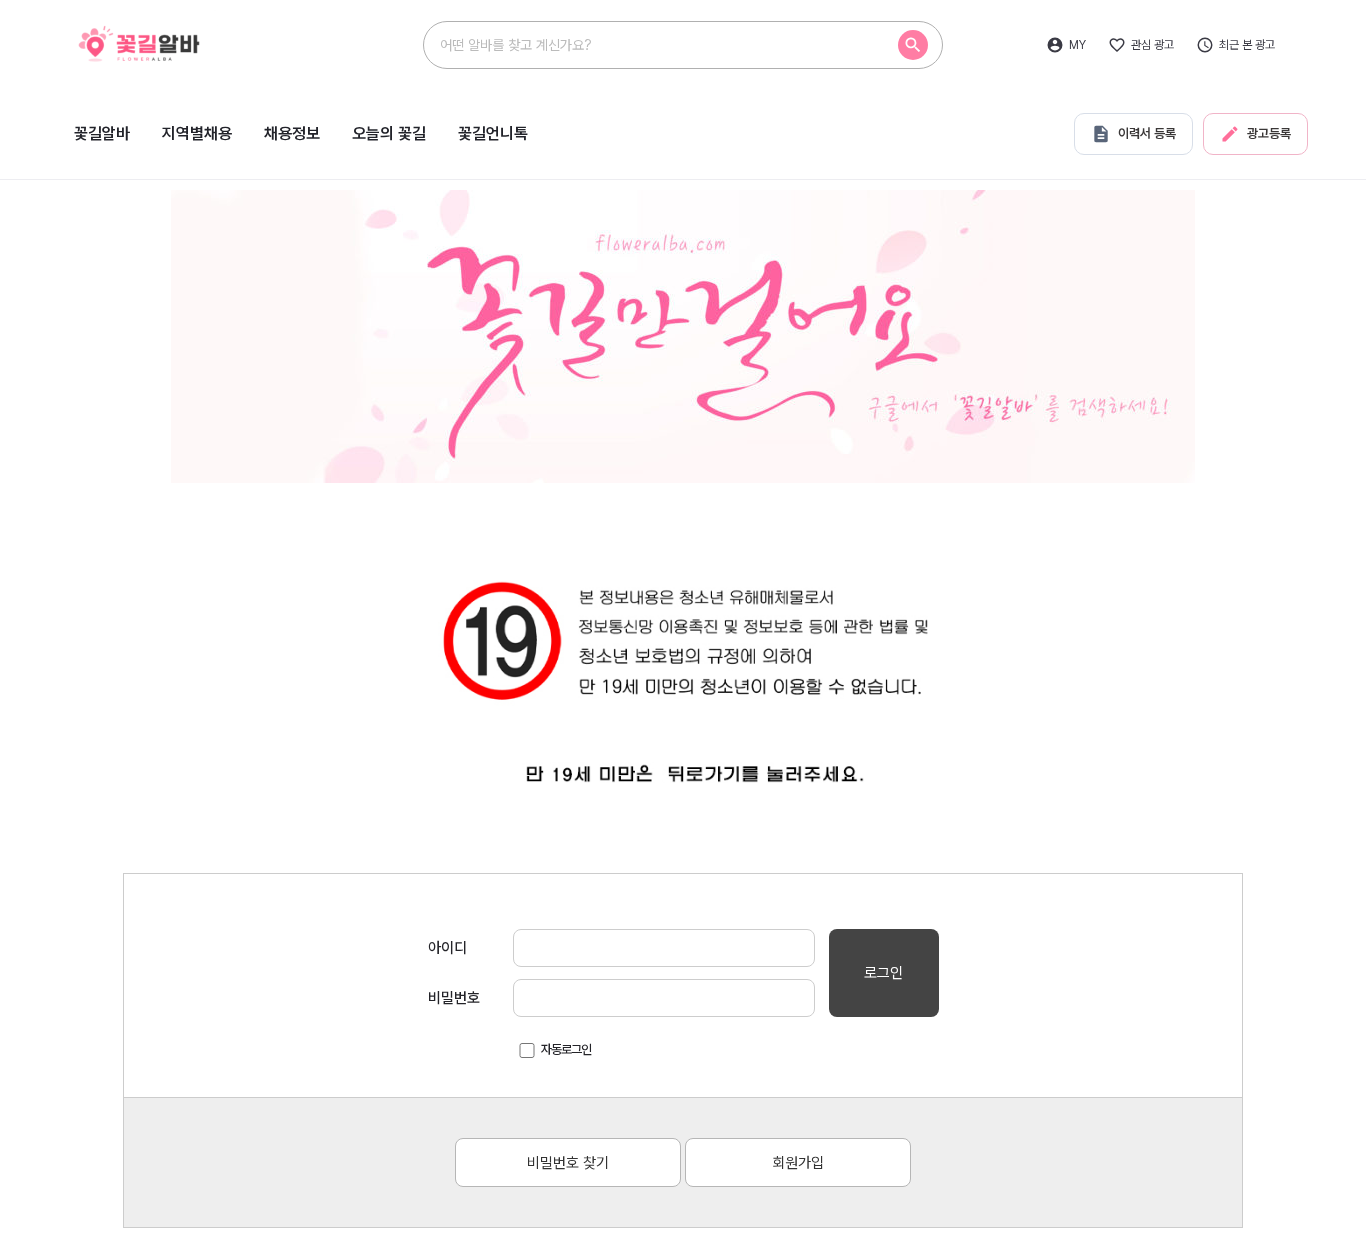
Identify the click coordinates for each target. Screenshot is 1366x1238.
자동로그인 (566, 1049)
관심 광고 (1152, 45)
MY (1077, 45)
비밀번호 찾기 (568, 1163)
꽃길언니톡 (493, 133)
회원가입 (798, 1163)
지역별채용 (197, 133)
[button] (913, 45)
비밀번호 (454, 998)
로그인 (883, 973)
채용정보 (292, 133)
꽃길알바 (102, 133)
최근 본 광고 (1247, 45)
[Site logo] (178, 43)
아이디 (447, 948)
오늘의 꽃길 (389, 133)
